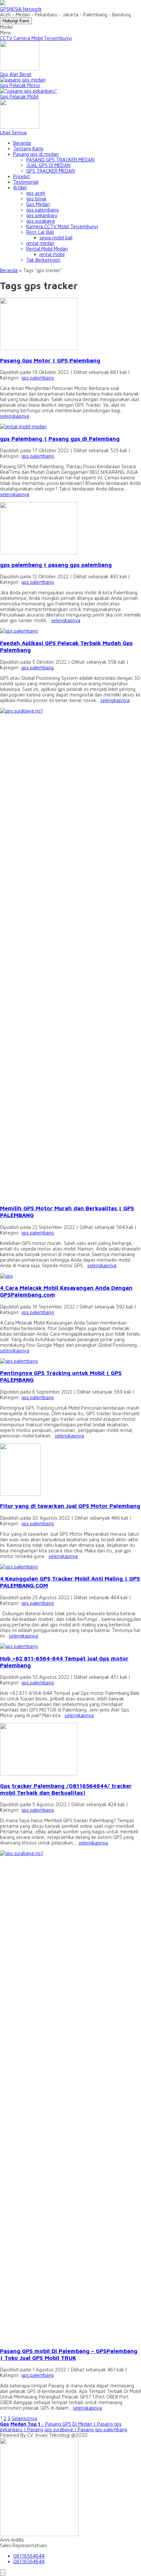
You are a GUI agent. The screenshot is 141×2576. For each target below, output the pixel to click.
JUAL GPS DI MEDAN (48, 165)
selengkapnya (15, 416)
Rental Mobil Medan (47, 249)
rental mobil (52, 254)
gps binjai (36, 199)
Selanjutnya (24, 2418)
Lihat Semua (13, 132)
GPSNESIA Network (21, 9)
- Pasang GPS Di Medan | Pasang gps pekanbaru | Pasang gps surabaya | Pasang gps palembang (64, 2427)
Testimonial (26, 182)
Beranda (22, 143)
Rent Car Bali (40, 232)
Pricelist (21, 176)
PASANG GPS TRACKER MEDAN (60, 160)
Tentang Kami (28, 148)
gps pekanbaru (42, 215)
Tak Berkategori (43, 260)
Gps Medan (38, 204)
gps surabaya (40, 221)
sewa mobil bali (56, 238)
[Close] (3, 2573)
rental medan (40, 243)
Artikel (20, 187)
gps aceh (36, 193)
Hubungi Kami (16, 21)
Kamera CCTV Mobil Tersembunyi (62, 226)
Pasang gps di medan (36, 154)
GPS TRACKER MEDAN (50, 171)
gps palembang (42, 210)
